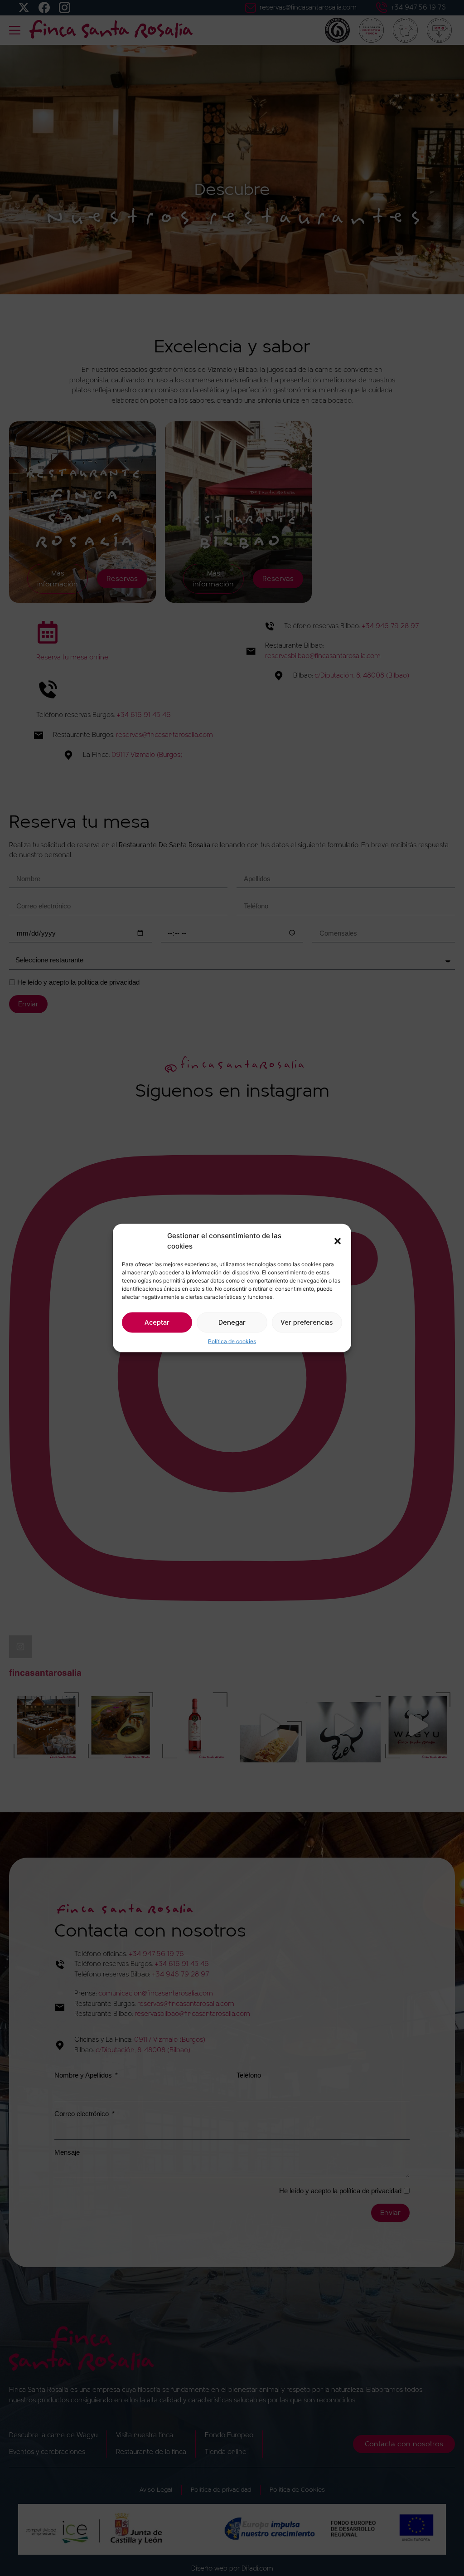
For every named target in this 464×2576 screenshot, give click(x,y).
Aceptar (157, 1322)
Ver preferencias (307, 1322)
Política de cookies (232, 1341)
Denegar (232, 1322)
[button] (338, 1241)
